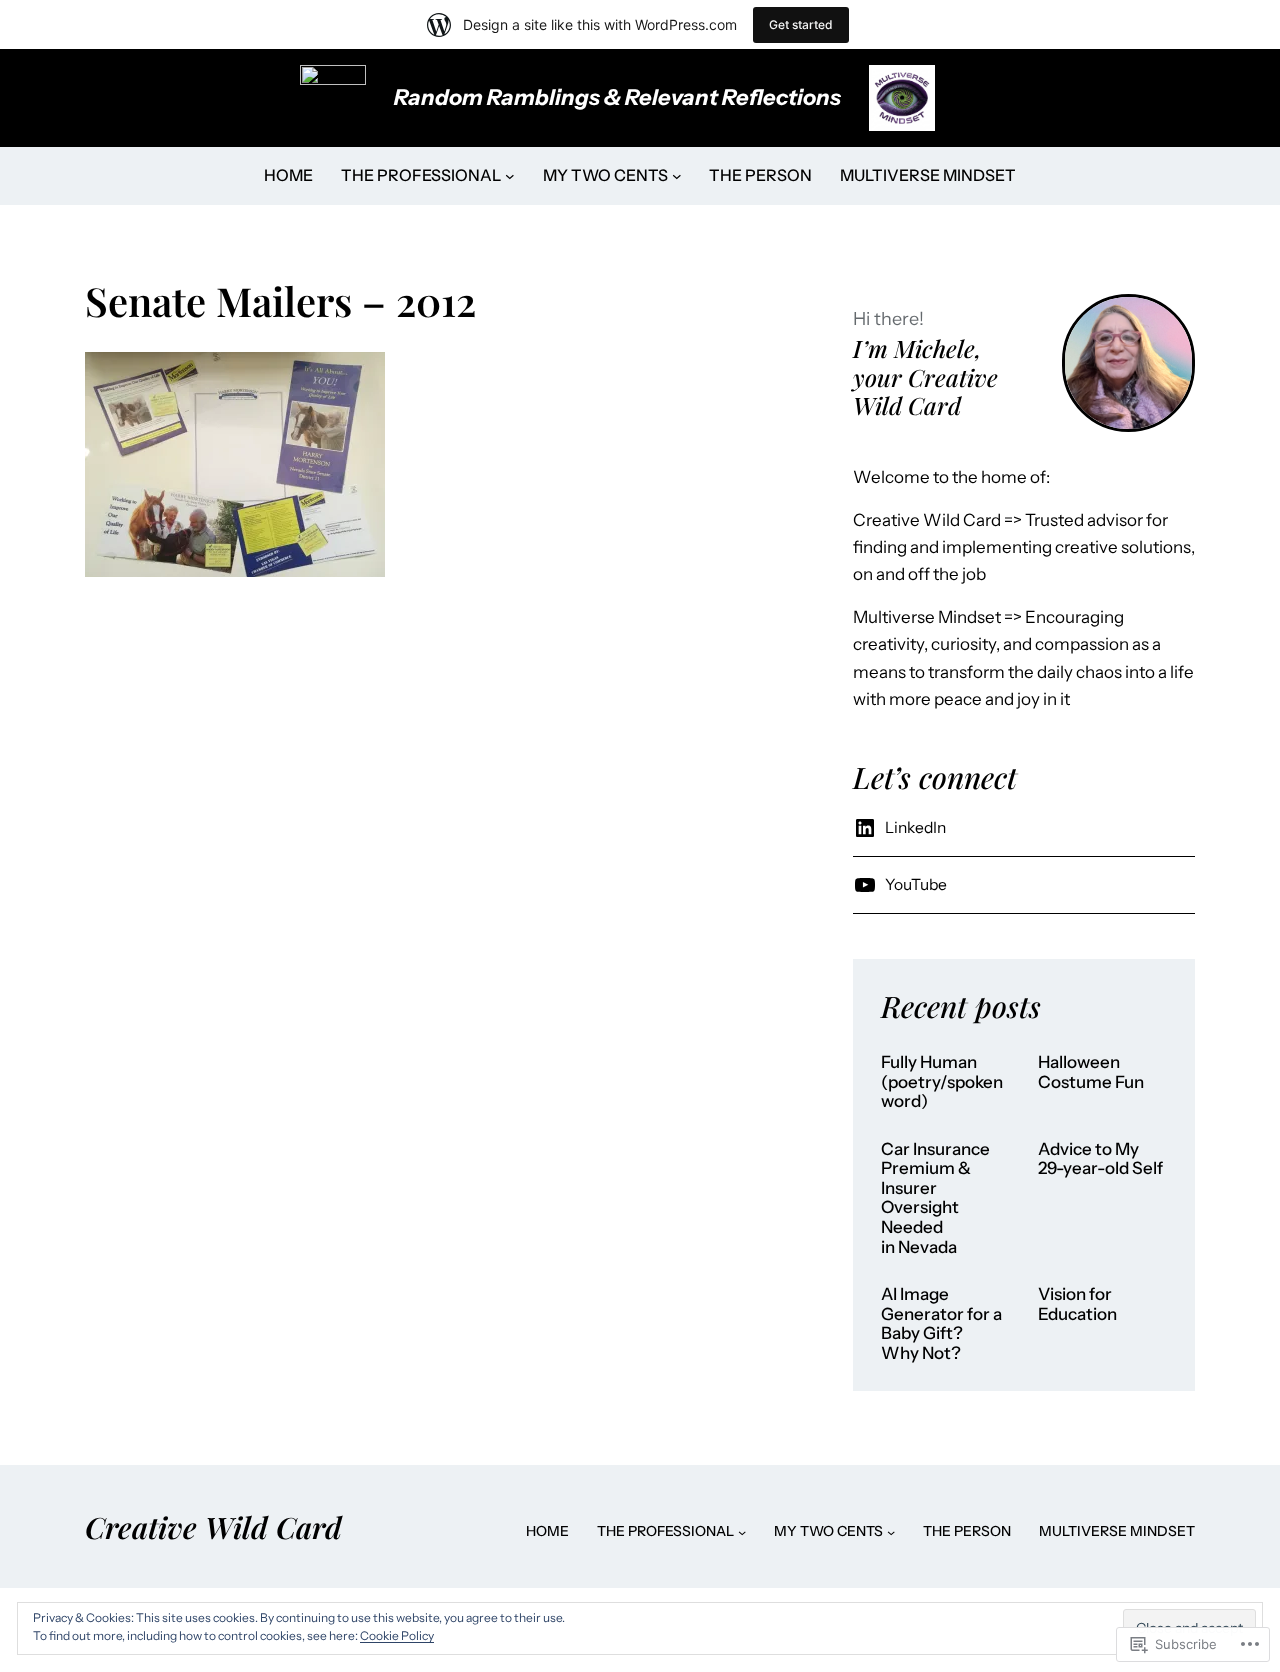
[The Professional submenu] (510, 176)
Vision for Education (1077, 1304)
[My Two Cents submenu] (677, 176)
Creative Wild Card (213, 1526)
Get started (801, 24)
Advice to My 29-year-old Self (1100, 1159)
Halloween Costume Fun (1091, 1072)
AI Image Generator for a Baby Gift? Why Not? (941, 1324)
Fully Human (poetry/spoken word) (943, 1082)
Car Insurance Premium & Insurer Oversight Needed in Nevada (935, 1198)
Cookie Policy (397, 1635)
